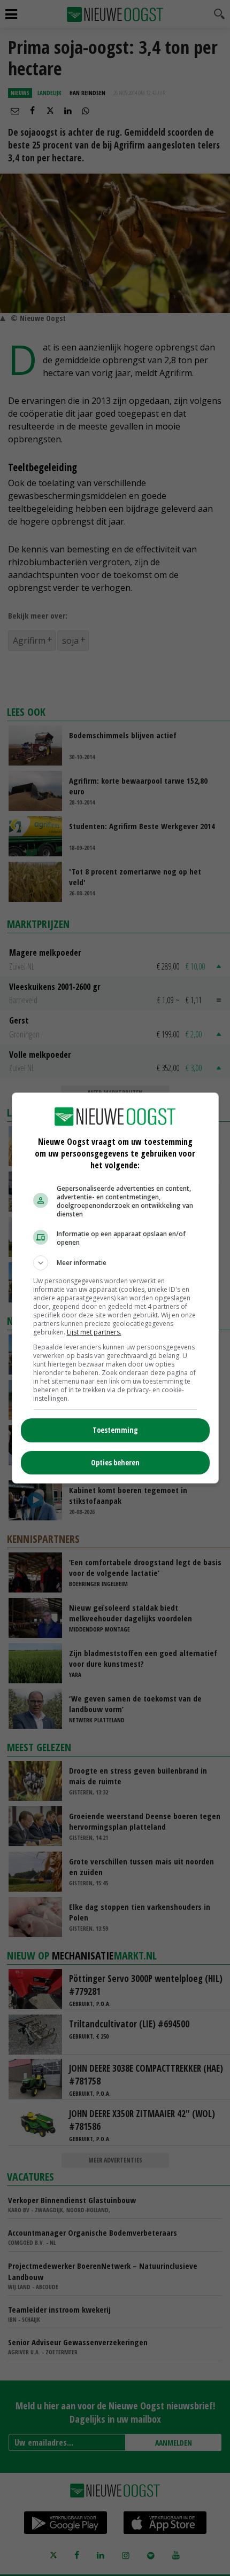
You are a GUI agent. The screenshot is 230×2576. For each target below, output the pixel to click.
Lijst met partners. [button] (94, 1332)
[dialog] (115, 1288)
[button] (115, 1263)
